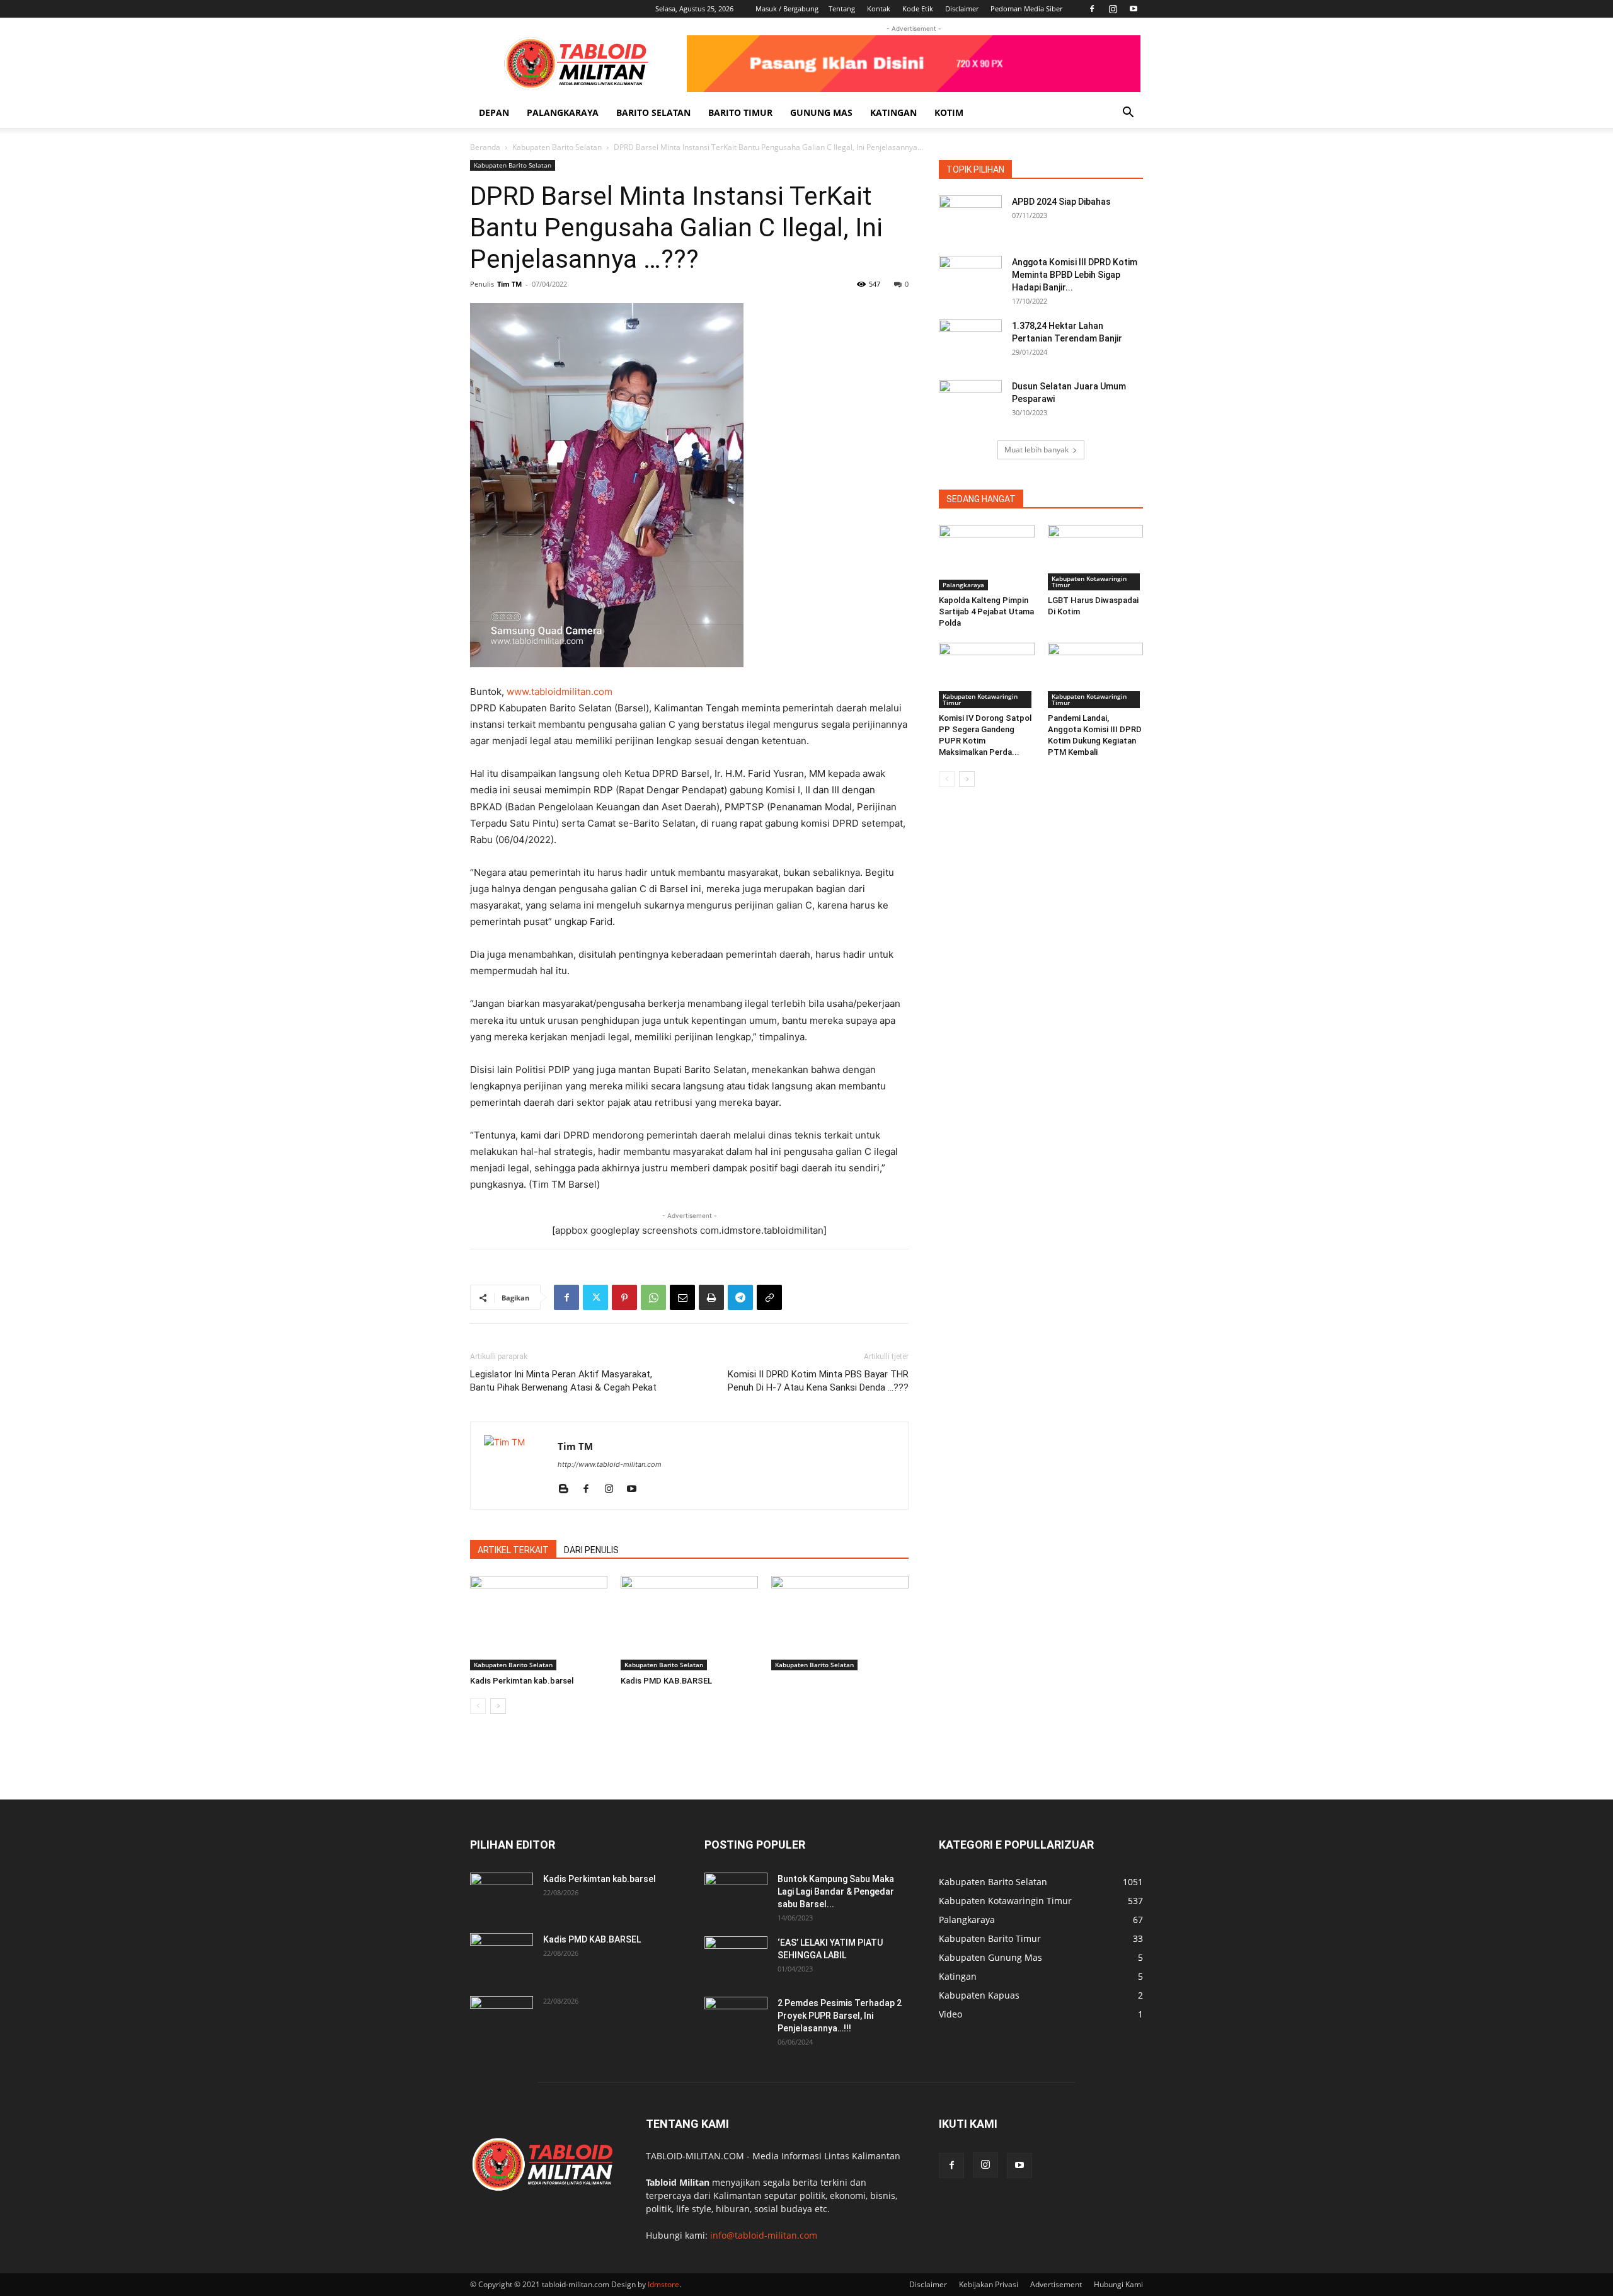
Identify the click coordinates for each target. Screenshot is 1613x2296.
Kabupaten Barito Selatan (557, 147)
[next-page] (498, 1706)
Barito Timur (740, 112)
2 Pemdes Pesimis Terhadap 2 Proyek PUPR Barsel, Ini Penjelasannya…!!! (840, 2016)
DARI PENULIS (591, 1550)
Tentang (842, 9)
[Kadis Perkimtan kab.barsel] (539, 1623)
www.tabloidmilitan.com (560, 692)
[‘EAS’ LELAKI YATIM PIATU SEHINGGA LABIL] (736, 1958)
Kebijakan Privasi (989, 2284)
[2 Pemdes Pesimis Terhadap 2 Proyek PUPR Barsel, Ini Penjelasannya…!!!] (736, 2019)
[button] (1128, 114)
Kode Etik (918, 9)
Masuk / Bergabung (787, 9)
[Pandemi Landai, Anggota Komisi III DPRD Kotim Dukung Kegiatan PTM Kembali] (1096, 675)
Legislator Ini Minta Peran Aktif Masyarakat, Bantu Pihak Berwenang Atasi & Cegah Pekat (563, 1381)
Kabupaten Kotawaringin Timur (1089, 582)
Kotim (949, 112)
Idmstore (663, 2284)
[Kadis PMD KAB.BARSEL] (689, 1623)
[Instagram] (1113, 9)
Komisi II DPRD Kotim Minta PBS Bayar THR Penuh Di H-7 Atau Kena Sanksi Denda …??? (818, 1381)
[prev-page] (478, 1706)
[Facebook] (1092, 9)
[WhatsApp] (653, 1297)
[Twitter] (595, 1297)
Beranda (485, 147)
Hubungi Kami (1118, 2284)
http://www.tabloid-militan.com (610, 1464)
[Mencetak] (711, 1297)
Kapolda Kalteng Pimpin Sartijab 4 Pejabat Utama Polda (986, 611)
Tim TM (509, 284)
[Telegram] (740, 1297)
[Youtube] (1134, 9)
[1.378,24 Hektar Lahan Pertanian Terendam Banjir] (970, 342)
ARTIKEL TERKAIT (513, 1550)
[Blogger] (568, 1490)
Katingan (893, 112)
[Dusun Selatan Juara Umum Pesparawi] (970, 402)
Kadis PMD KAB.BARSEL (666, 1681)
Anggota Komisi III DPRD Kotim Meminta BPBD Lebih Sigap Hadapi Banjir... (1075, 275)
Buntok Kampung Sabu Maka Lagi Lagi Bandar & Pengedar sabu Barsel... (836, 1891)
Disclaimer (962, 9)
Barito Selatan (653, 112)
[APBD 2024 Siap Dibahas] (970, 217)
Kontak (879, 9)
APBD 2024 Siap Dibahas (1061, 202)
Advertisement (1056, 2284)
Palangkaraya (563, 112)
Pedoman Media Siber (1026, 9)
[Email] (682, 1297)
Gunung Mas (821, 112)
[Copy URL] (769, 1297)
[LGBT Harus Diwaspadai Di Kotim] (1096, 558)
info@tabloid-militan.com (764, 2235)
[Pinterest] (624, 1297)
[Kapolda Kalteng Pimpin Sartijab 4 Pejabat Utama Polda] (987, 558)
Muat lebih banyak (1036, 450)
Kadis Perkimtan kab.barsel (522, 1681)
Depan (494, 112)
